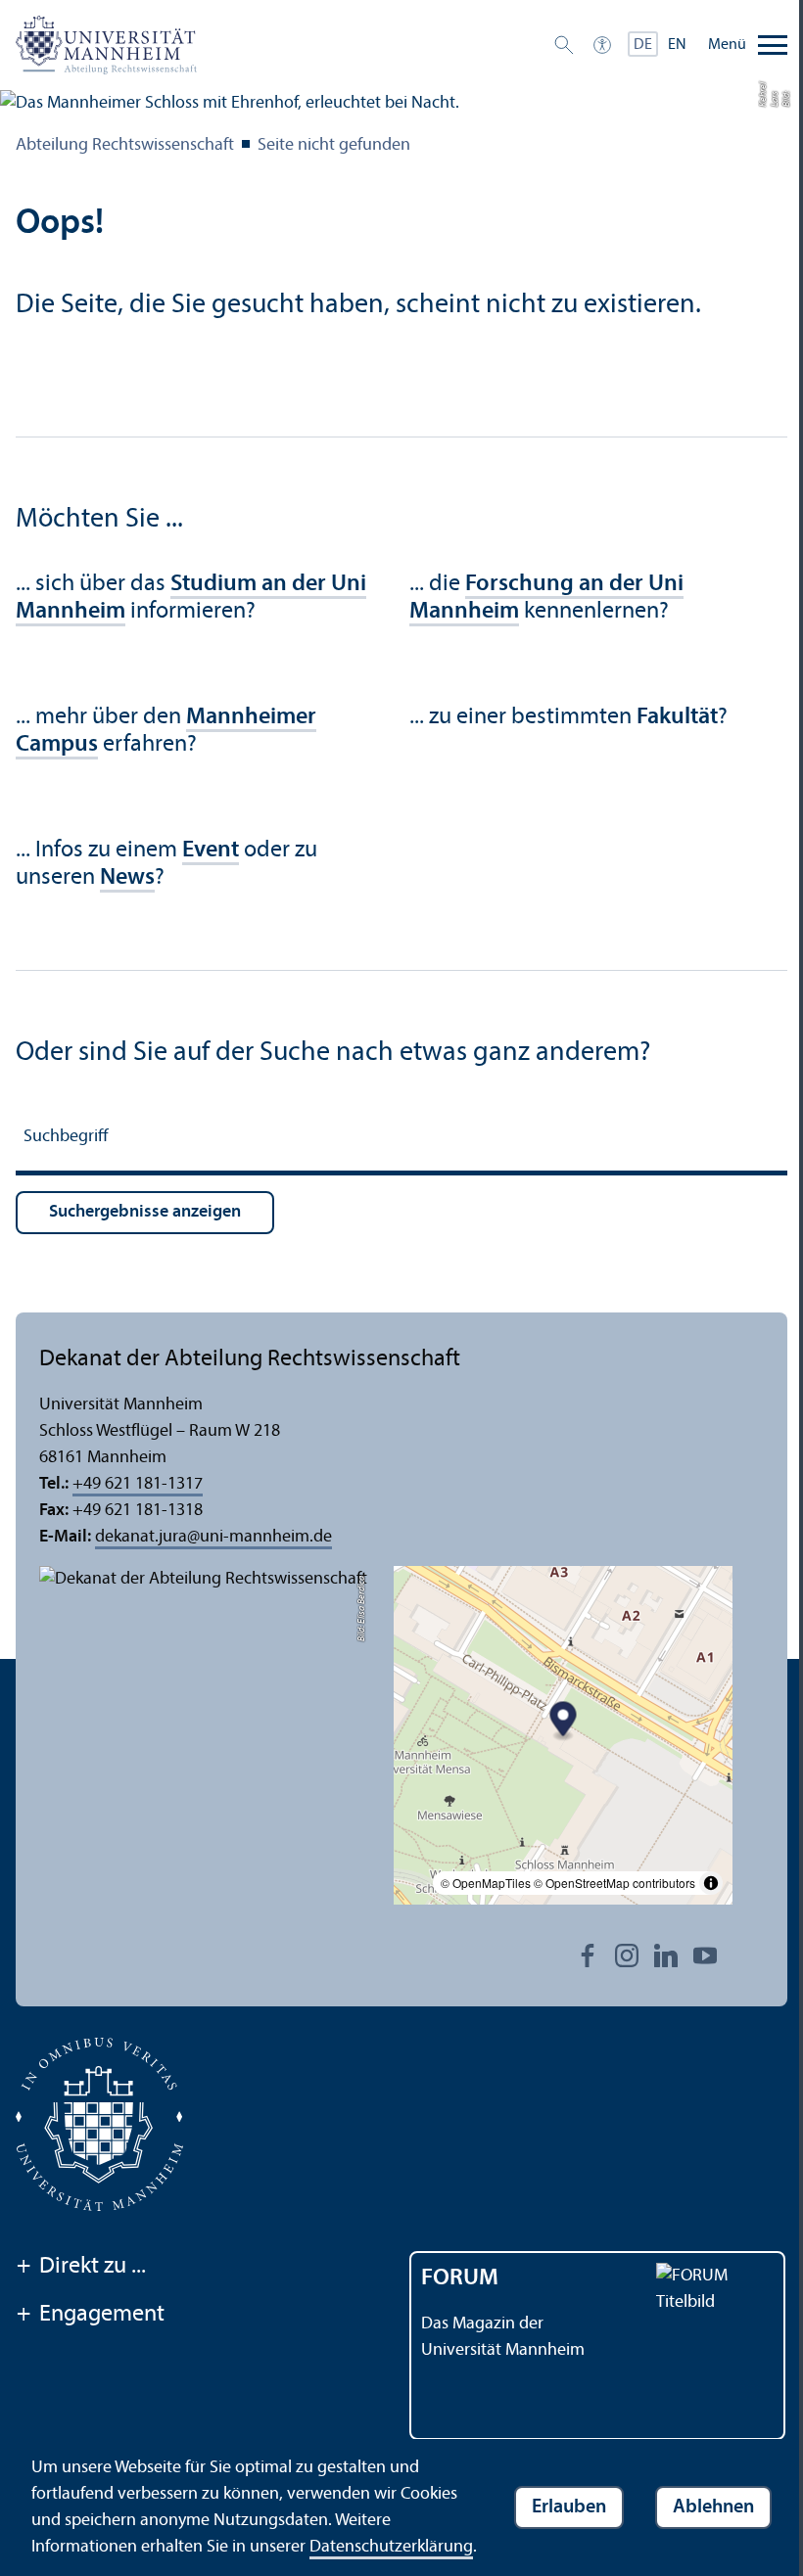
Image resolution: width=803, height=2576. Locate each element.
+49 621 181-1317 (138, 1484)
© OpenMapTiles (486, 1883)
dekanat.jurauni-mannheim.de (213, 1537)
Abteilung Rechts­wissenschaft (125, 145)
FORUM (460, 2278)
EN (677, 45)
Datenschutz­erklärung (391, 2547)
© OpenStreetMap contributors (614, 1883)
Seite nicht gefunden (334, 145)
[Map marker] (564, 1722)
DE (643, 45)
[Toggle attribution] (711, 1883)
